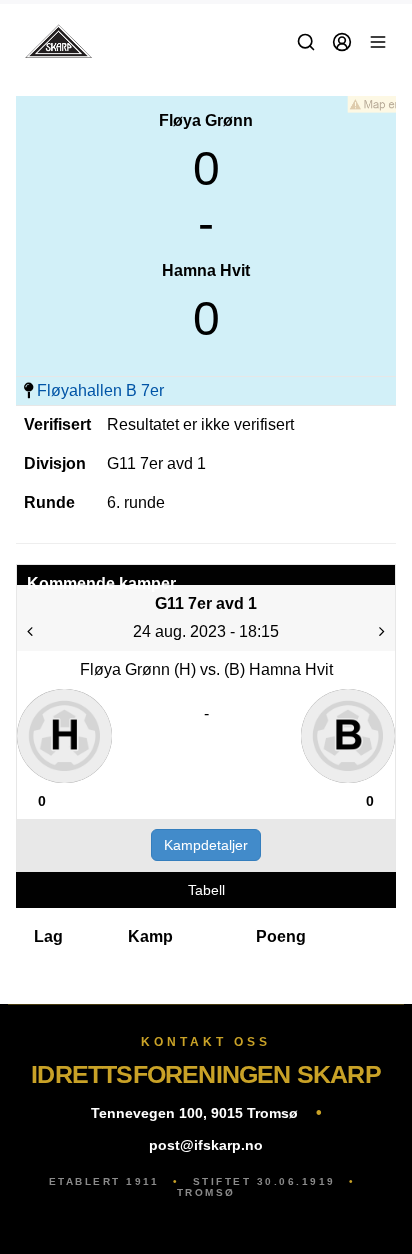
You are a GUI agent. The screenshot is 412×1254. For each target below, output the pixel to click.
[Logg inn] (342, 42)
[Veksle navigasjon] (378, 42)
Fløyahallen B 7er (100, 390)
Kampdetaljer (206, 845)
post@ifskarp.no (206, 1145)
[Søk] (306, 42)
